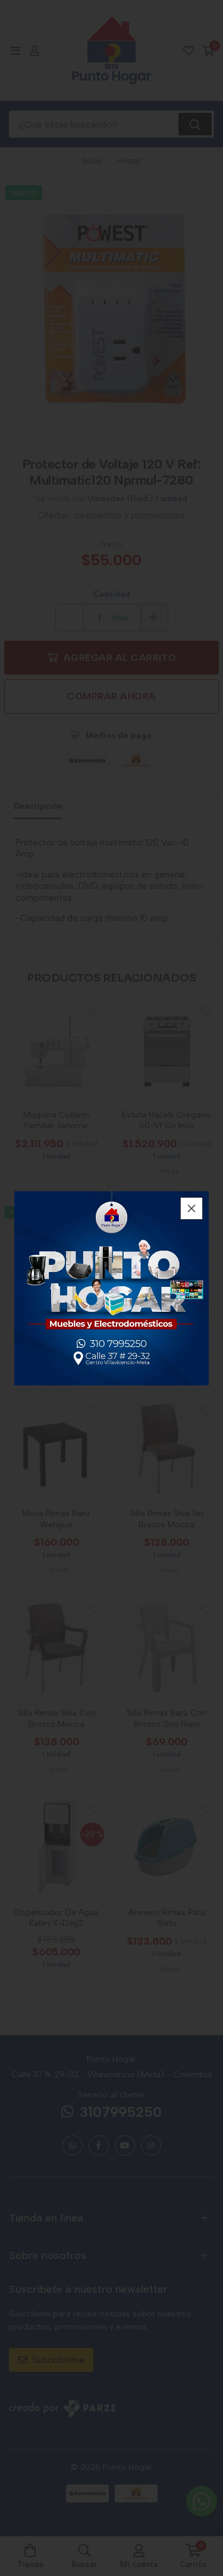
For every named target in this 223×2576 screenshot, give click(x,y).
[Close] (191, 1208)
